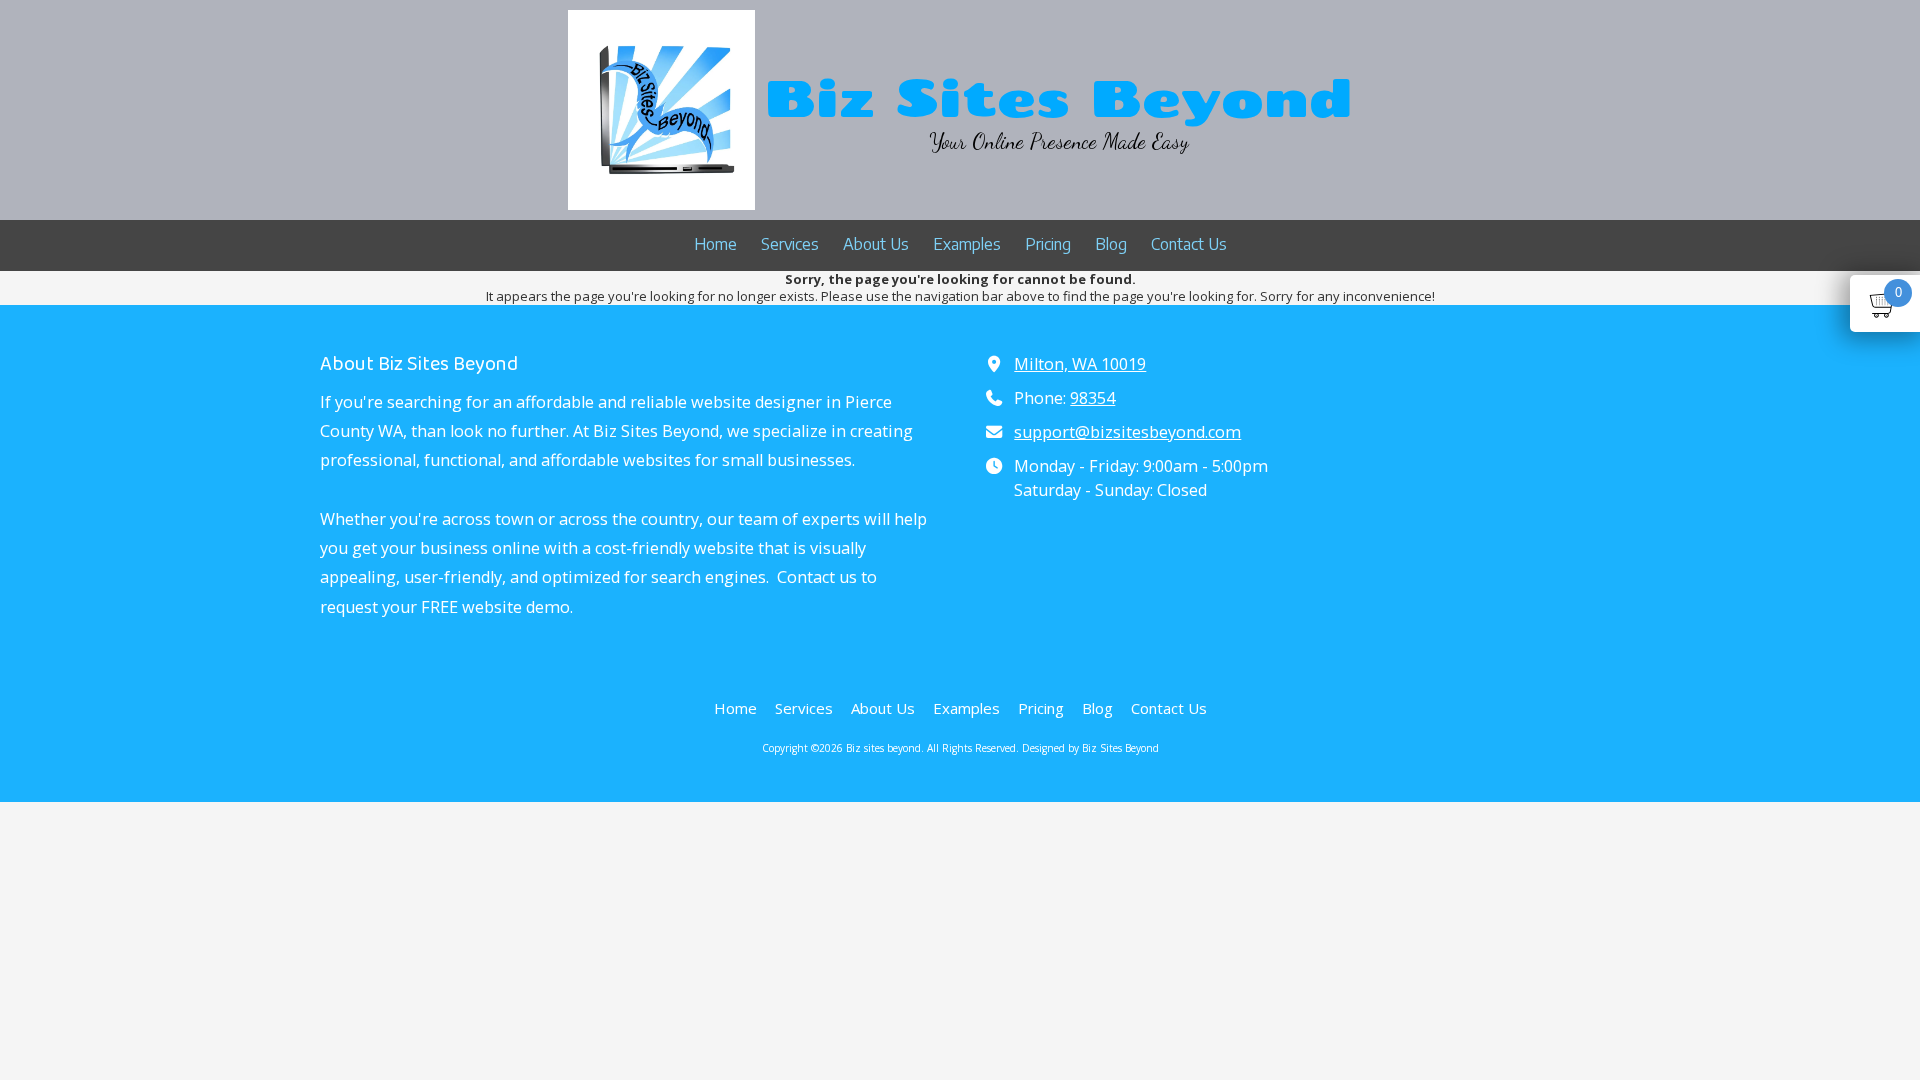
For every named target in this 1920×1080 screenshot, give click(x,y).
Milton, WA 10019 (1080, 364)
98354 (1092, 398)
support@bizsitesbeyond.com (1127, 432)
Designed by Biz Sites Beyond (1090, 748)
